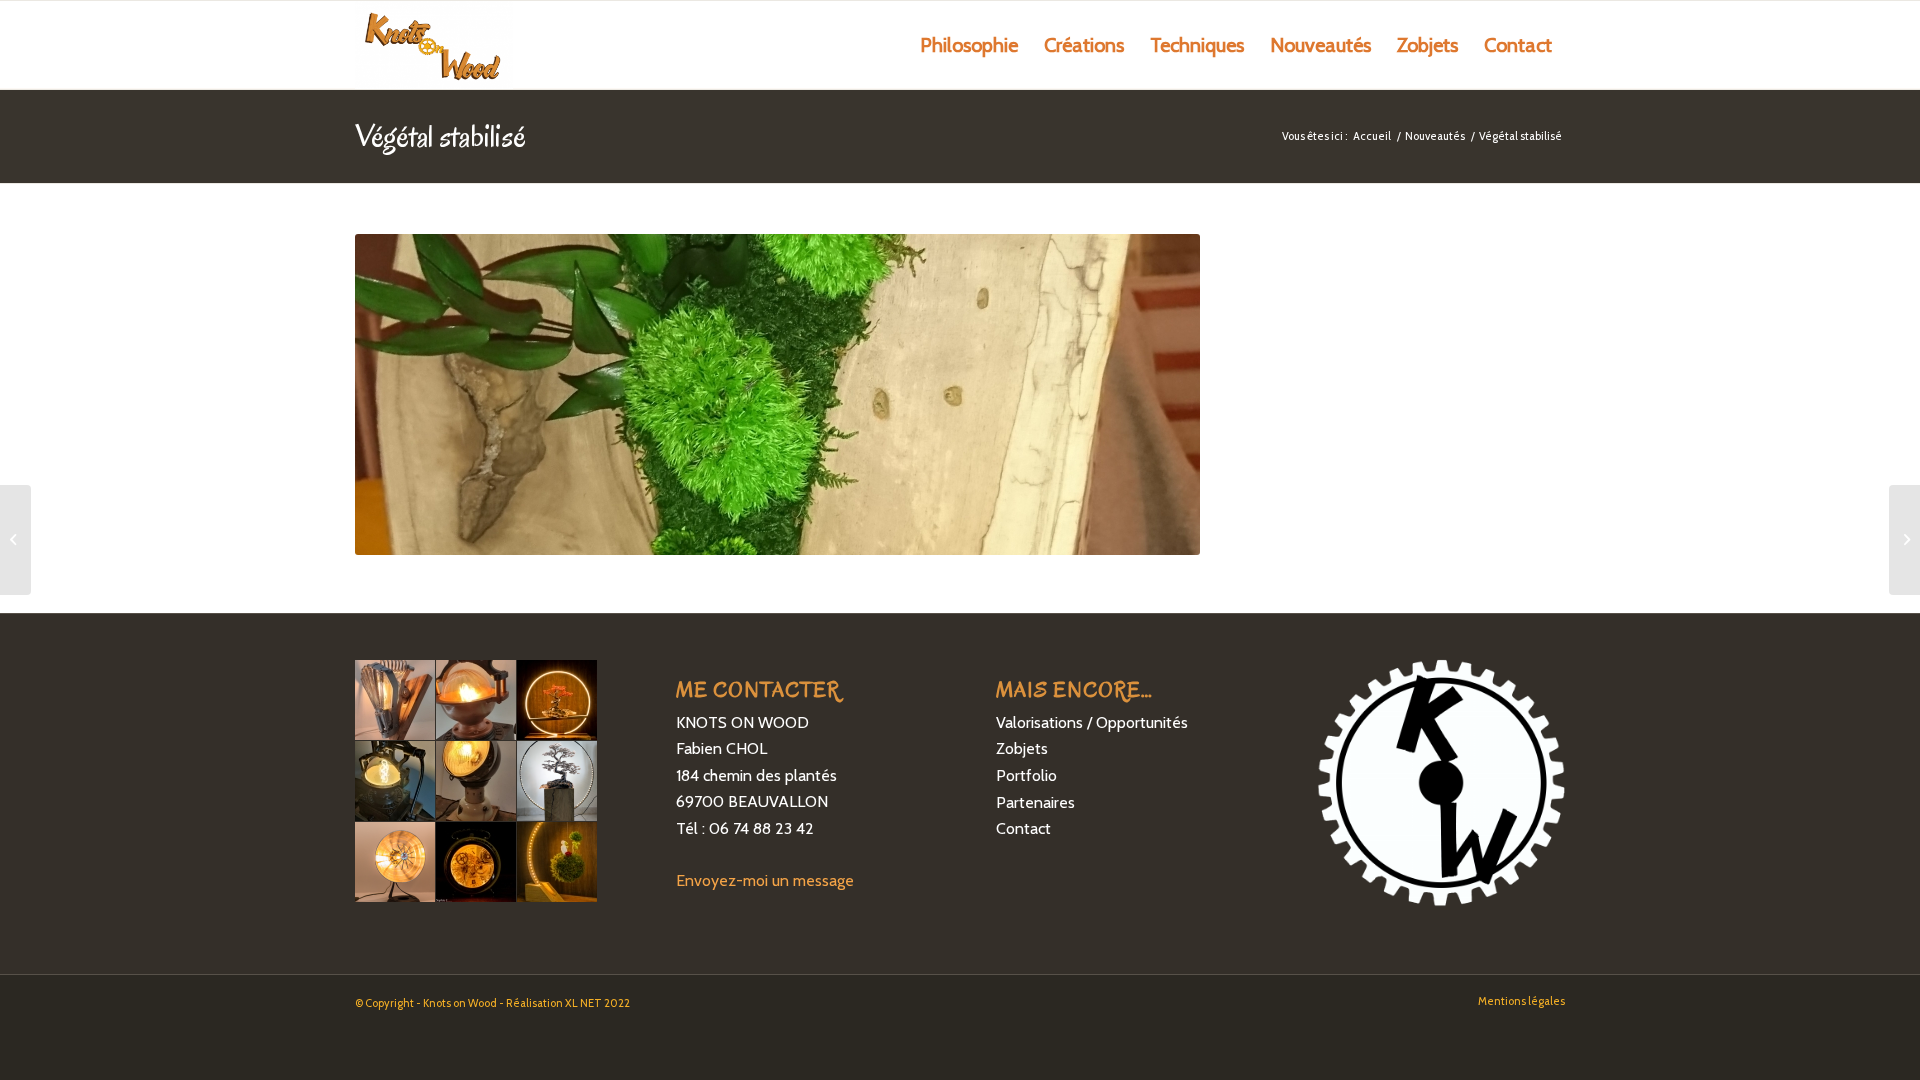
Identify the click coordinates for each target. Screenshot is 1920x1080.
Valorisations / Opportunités (1092, 722)
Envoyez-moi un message (765, 880)
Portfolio (1026, 775)
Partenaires (1035, 802)
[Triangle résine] (15, 540)
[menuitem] (969, 45)
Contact (1023, 828)
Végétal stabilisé (440, 135)
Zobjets (1022, 748)
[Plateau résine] (1904, 540)
